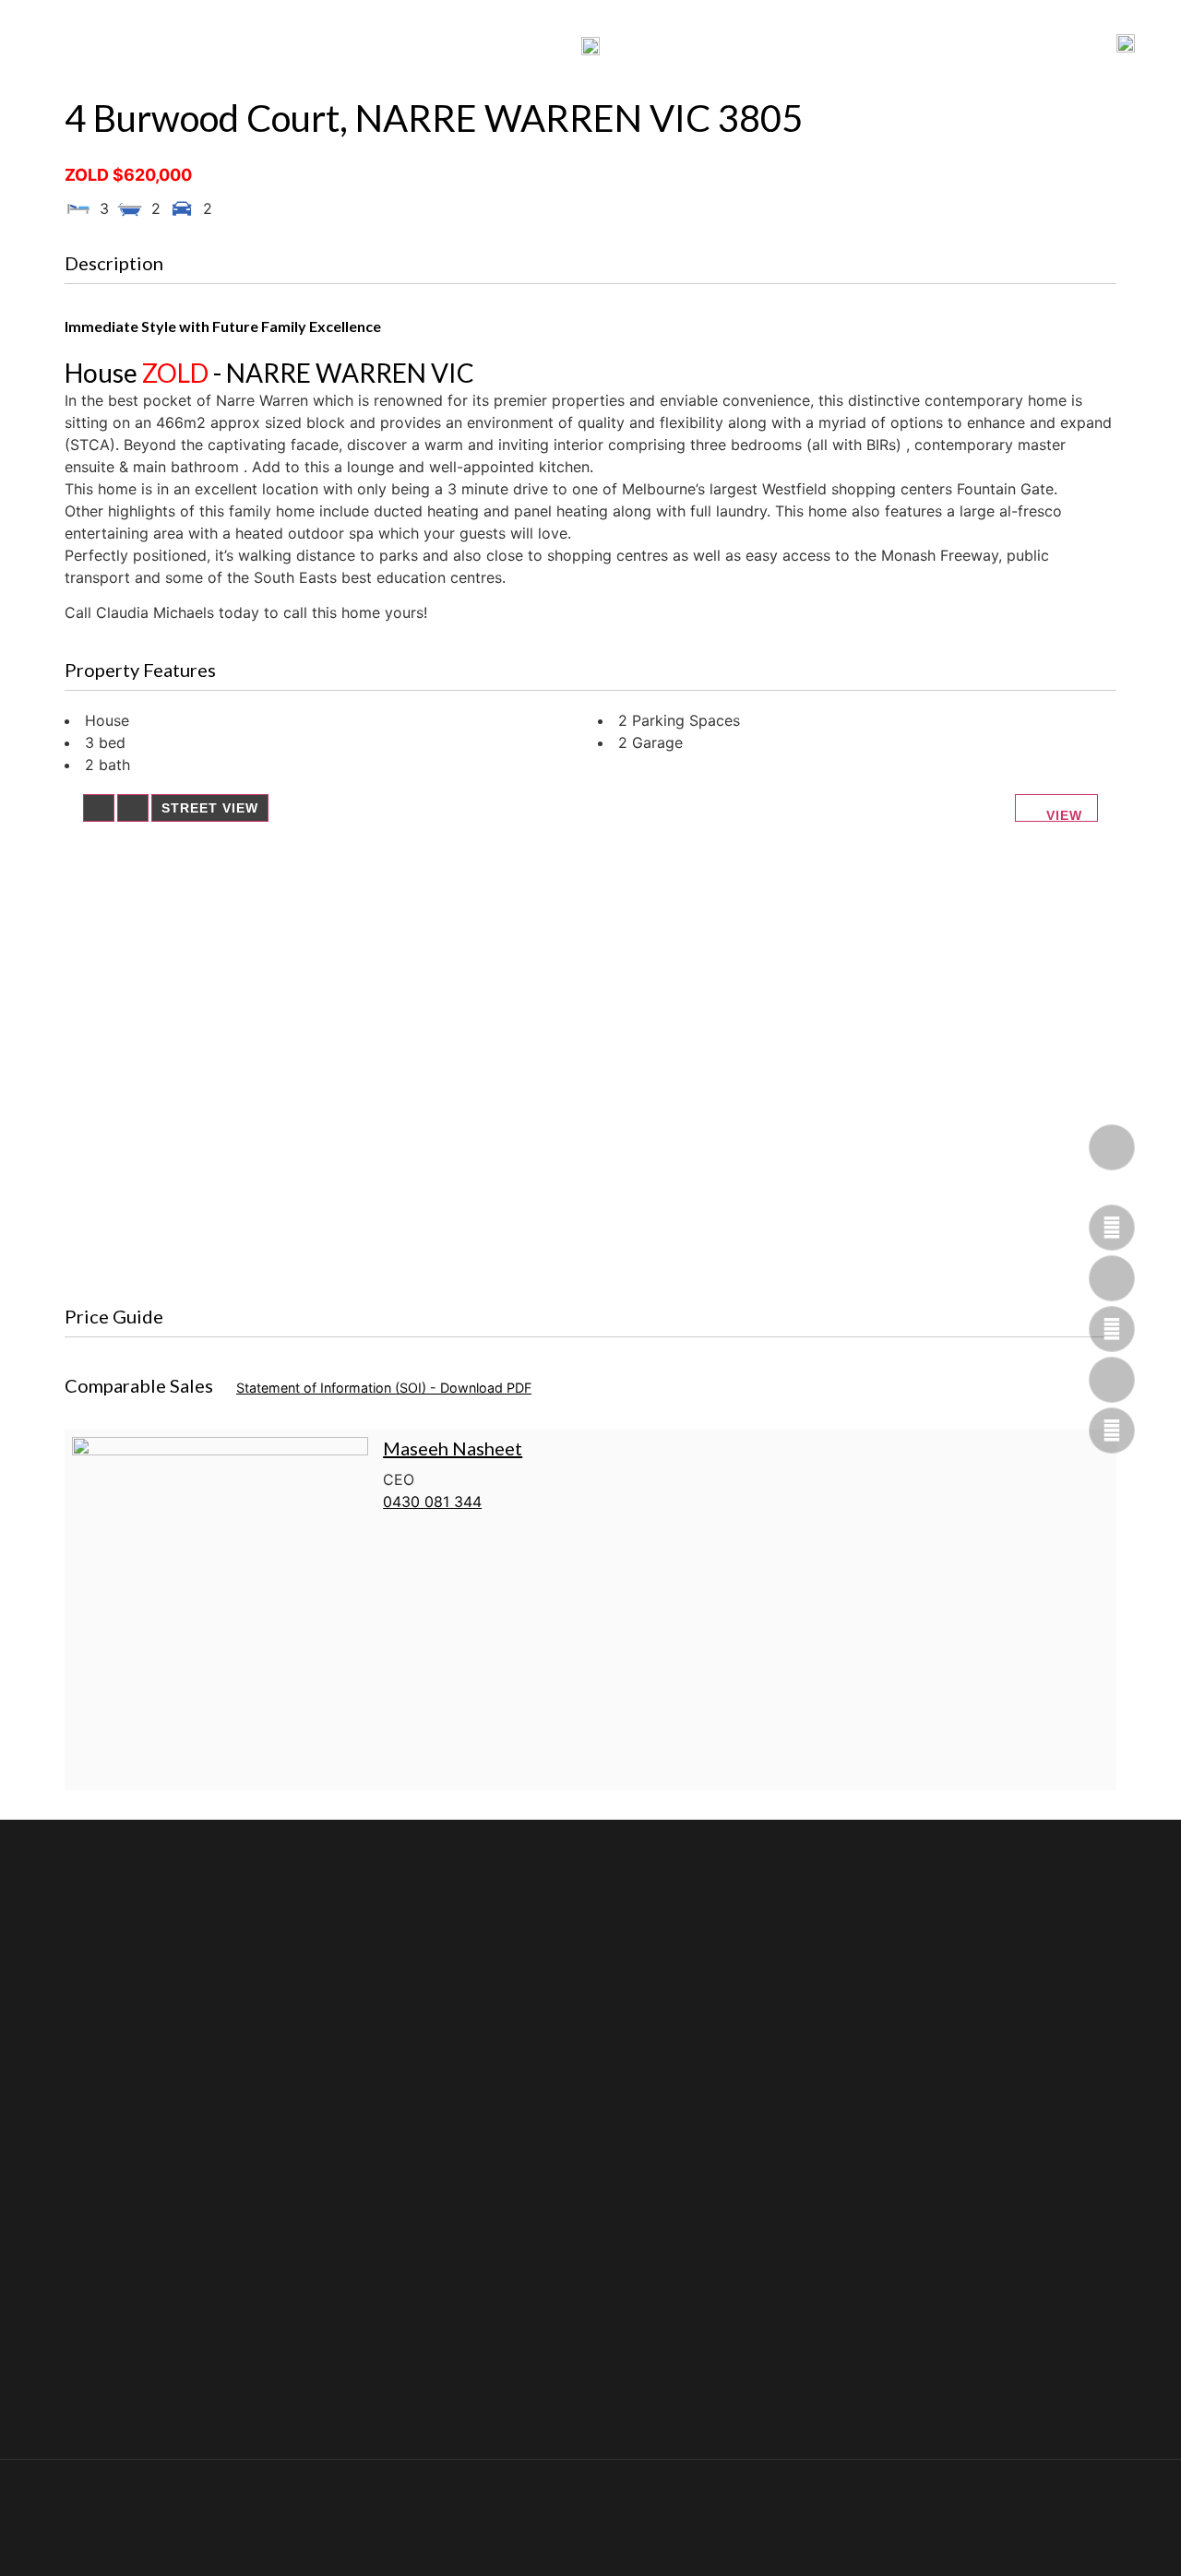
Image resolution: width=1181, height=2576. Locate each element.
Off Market (702, 44)
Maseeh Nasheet (453, 1448)
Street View (210, 808)
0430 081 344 (432, 1502)
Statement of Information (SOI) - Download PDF (384, 1388)
